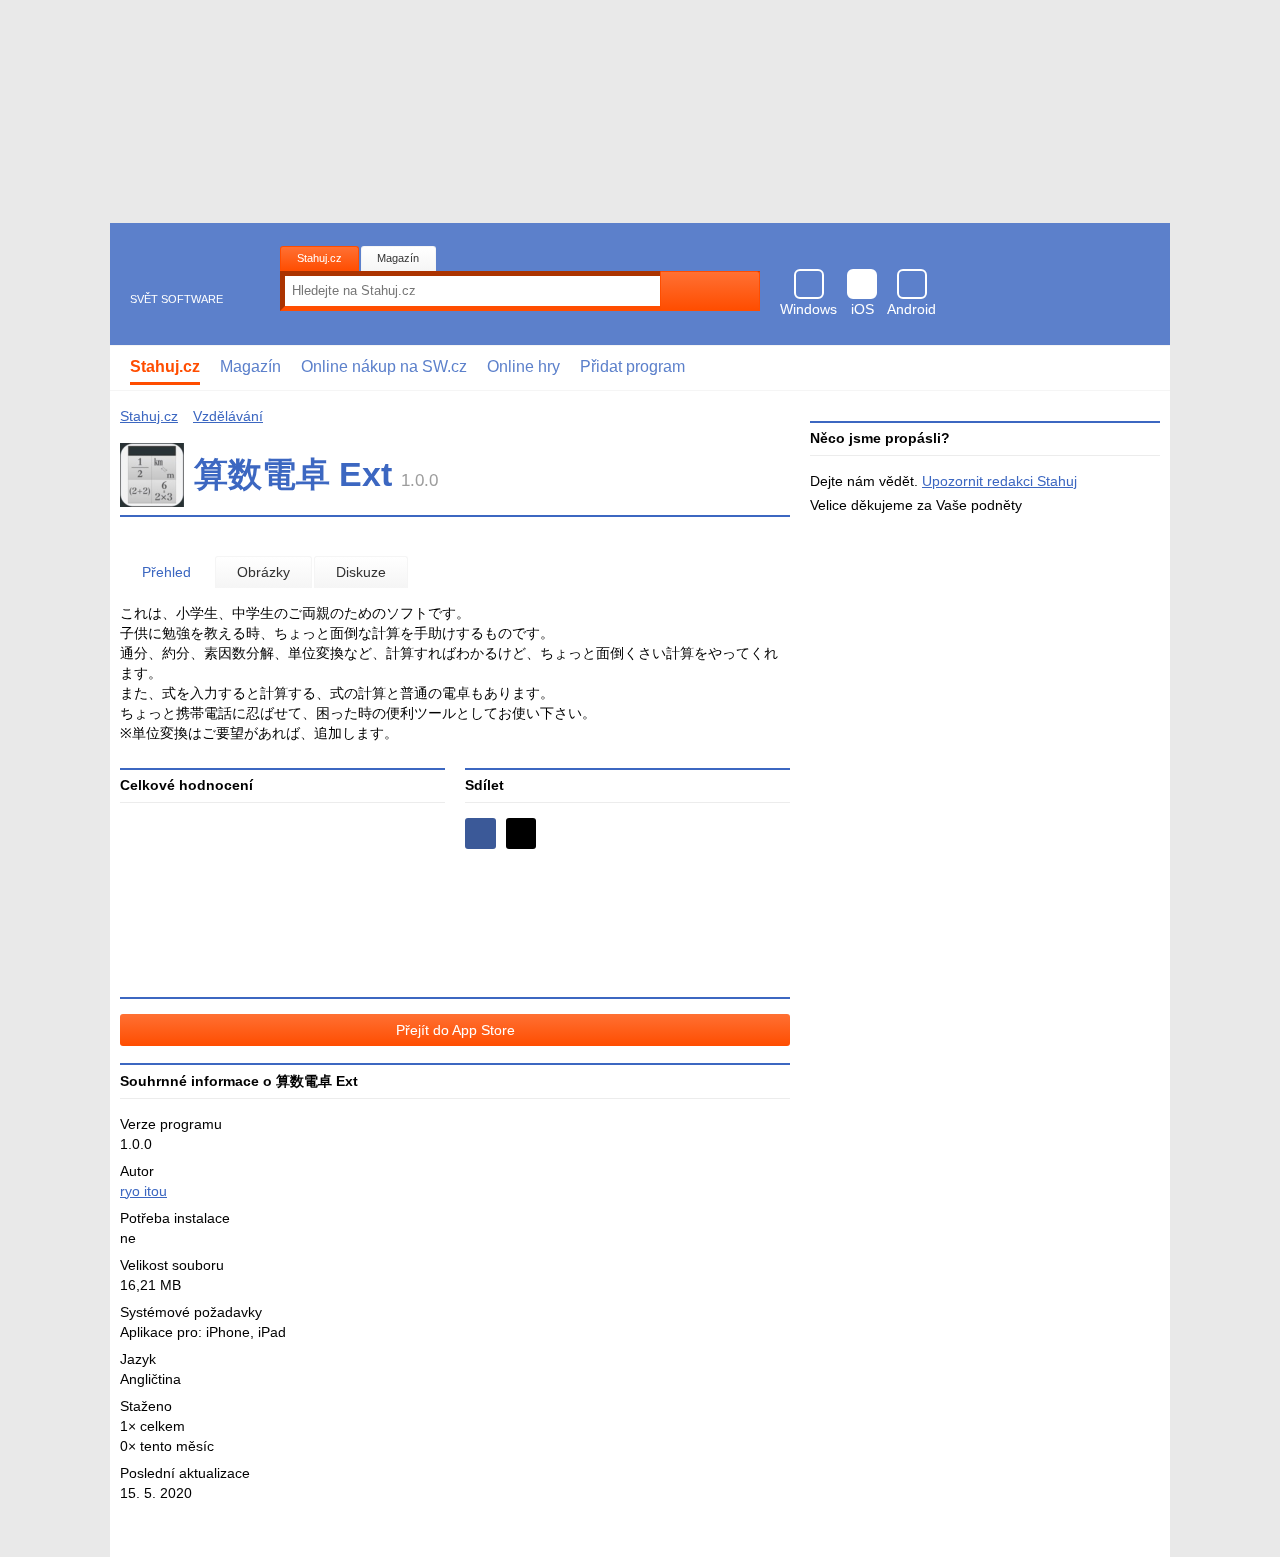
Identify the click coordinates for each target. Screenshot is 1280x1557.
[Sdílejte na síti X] (521, 833)
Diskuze (361, 572)
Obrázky (263, 572)
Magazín (398, 258)
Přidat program (632, 366)
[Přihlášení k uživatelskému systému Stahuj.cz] (1140, 368)
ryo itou (143, 1191)
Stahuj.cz (319, 258)
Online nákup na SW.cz (384, 366)
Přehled (166, 572)
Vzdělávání (228, 416)
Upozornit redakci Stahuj (999, 481)
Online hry (523, 366)
